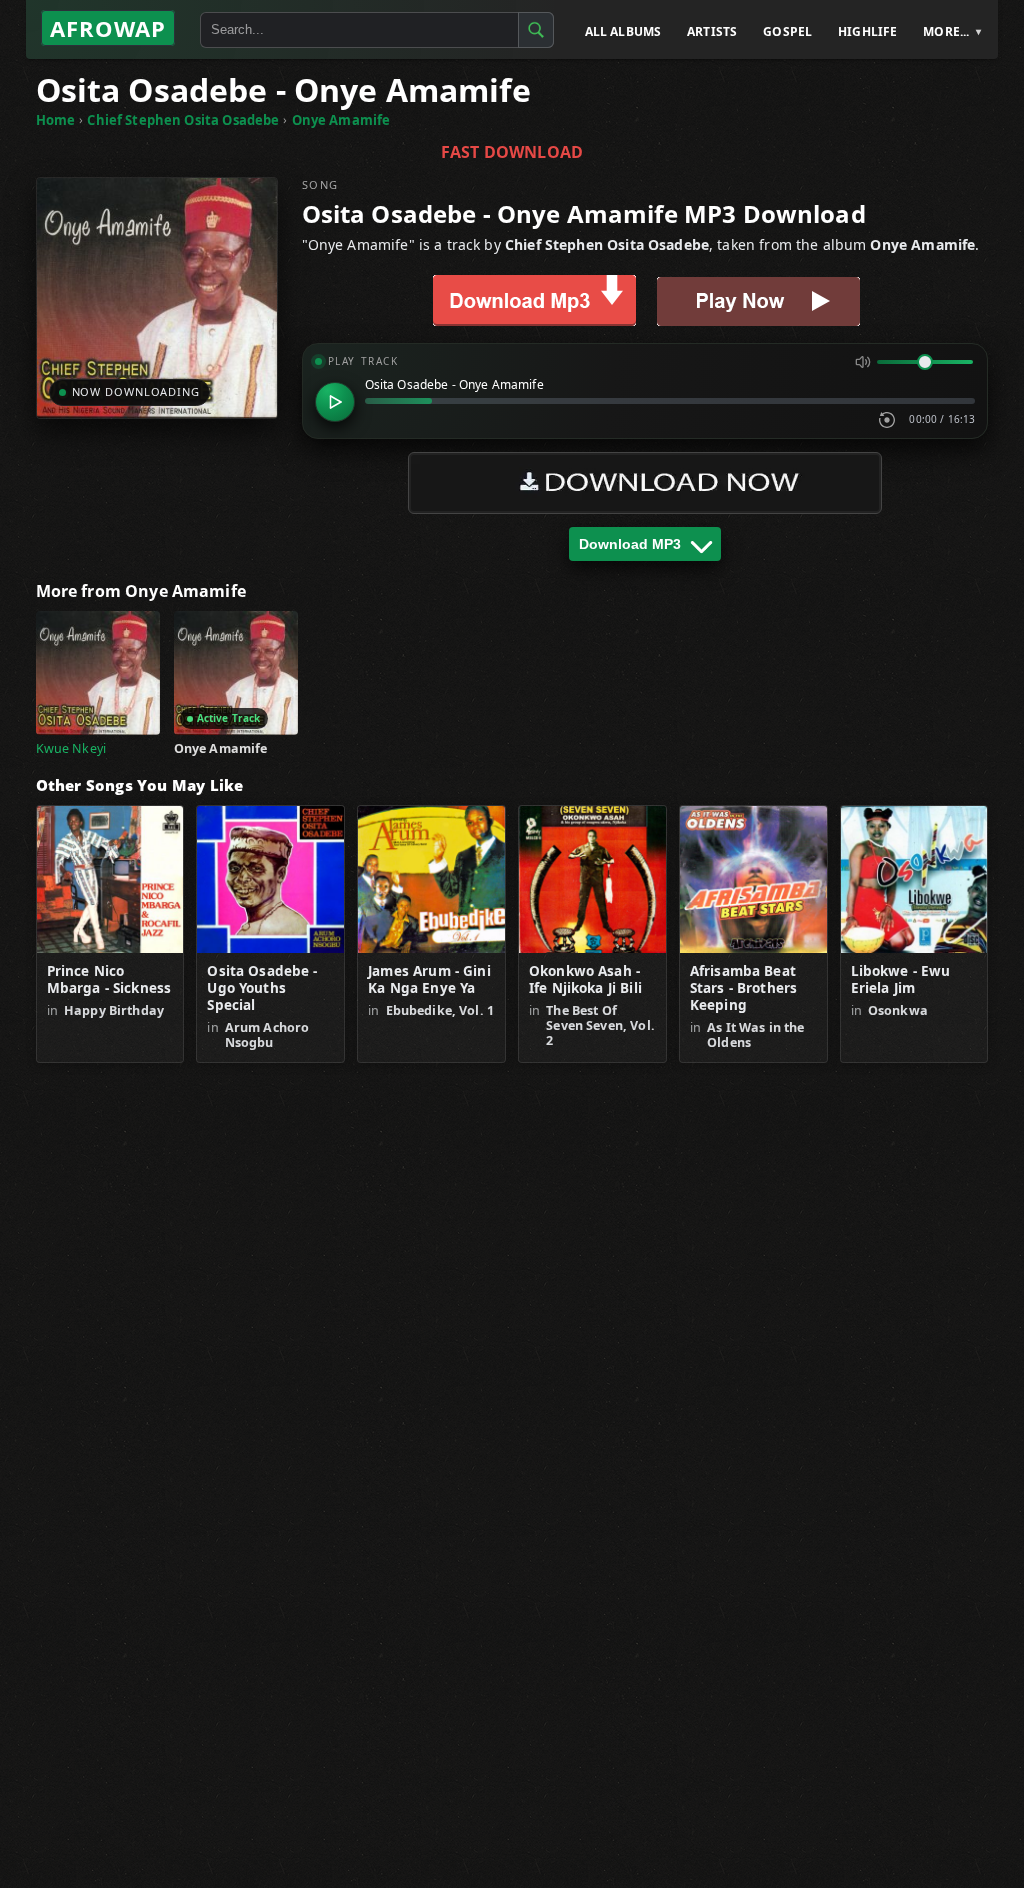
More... (946, 31)
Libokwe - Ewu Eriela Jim (901, 980)
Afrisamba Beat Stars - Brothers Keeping (743, 988)
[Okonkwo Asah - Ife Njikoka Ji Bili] (592, 879)
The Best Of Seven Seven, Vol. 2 (600, 1025)
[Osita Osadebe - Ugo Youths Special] (270, 879)
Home (56, 120)
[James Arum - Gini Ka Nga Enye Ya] (431, 879)
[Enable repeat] (887, 420)
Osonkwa (898, 1010)
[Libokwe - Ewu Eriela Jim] (914, 879)
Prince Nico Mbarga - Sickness (109, 980)
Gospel (787, 31)
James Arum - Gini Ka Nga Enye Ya (429, 980)
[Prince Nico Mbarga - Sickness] (110, 879)
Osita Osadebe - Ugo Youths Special (262, 988)
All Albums (623, 31)
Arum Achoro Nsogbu (267, 1035)
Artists (712, 31)
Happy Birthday (114, 1010)
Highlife (867, 31)
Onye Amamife (341, 120)
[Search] (536, 30)
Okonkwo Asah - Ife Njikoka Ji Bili (585, 980)
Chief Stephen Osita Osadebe (183, 120)
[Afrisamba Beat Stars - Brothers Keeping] (753, 879)
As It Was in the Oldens (755, 1035)
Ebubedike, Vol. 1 (440, 1010)
